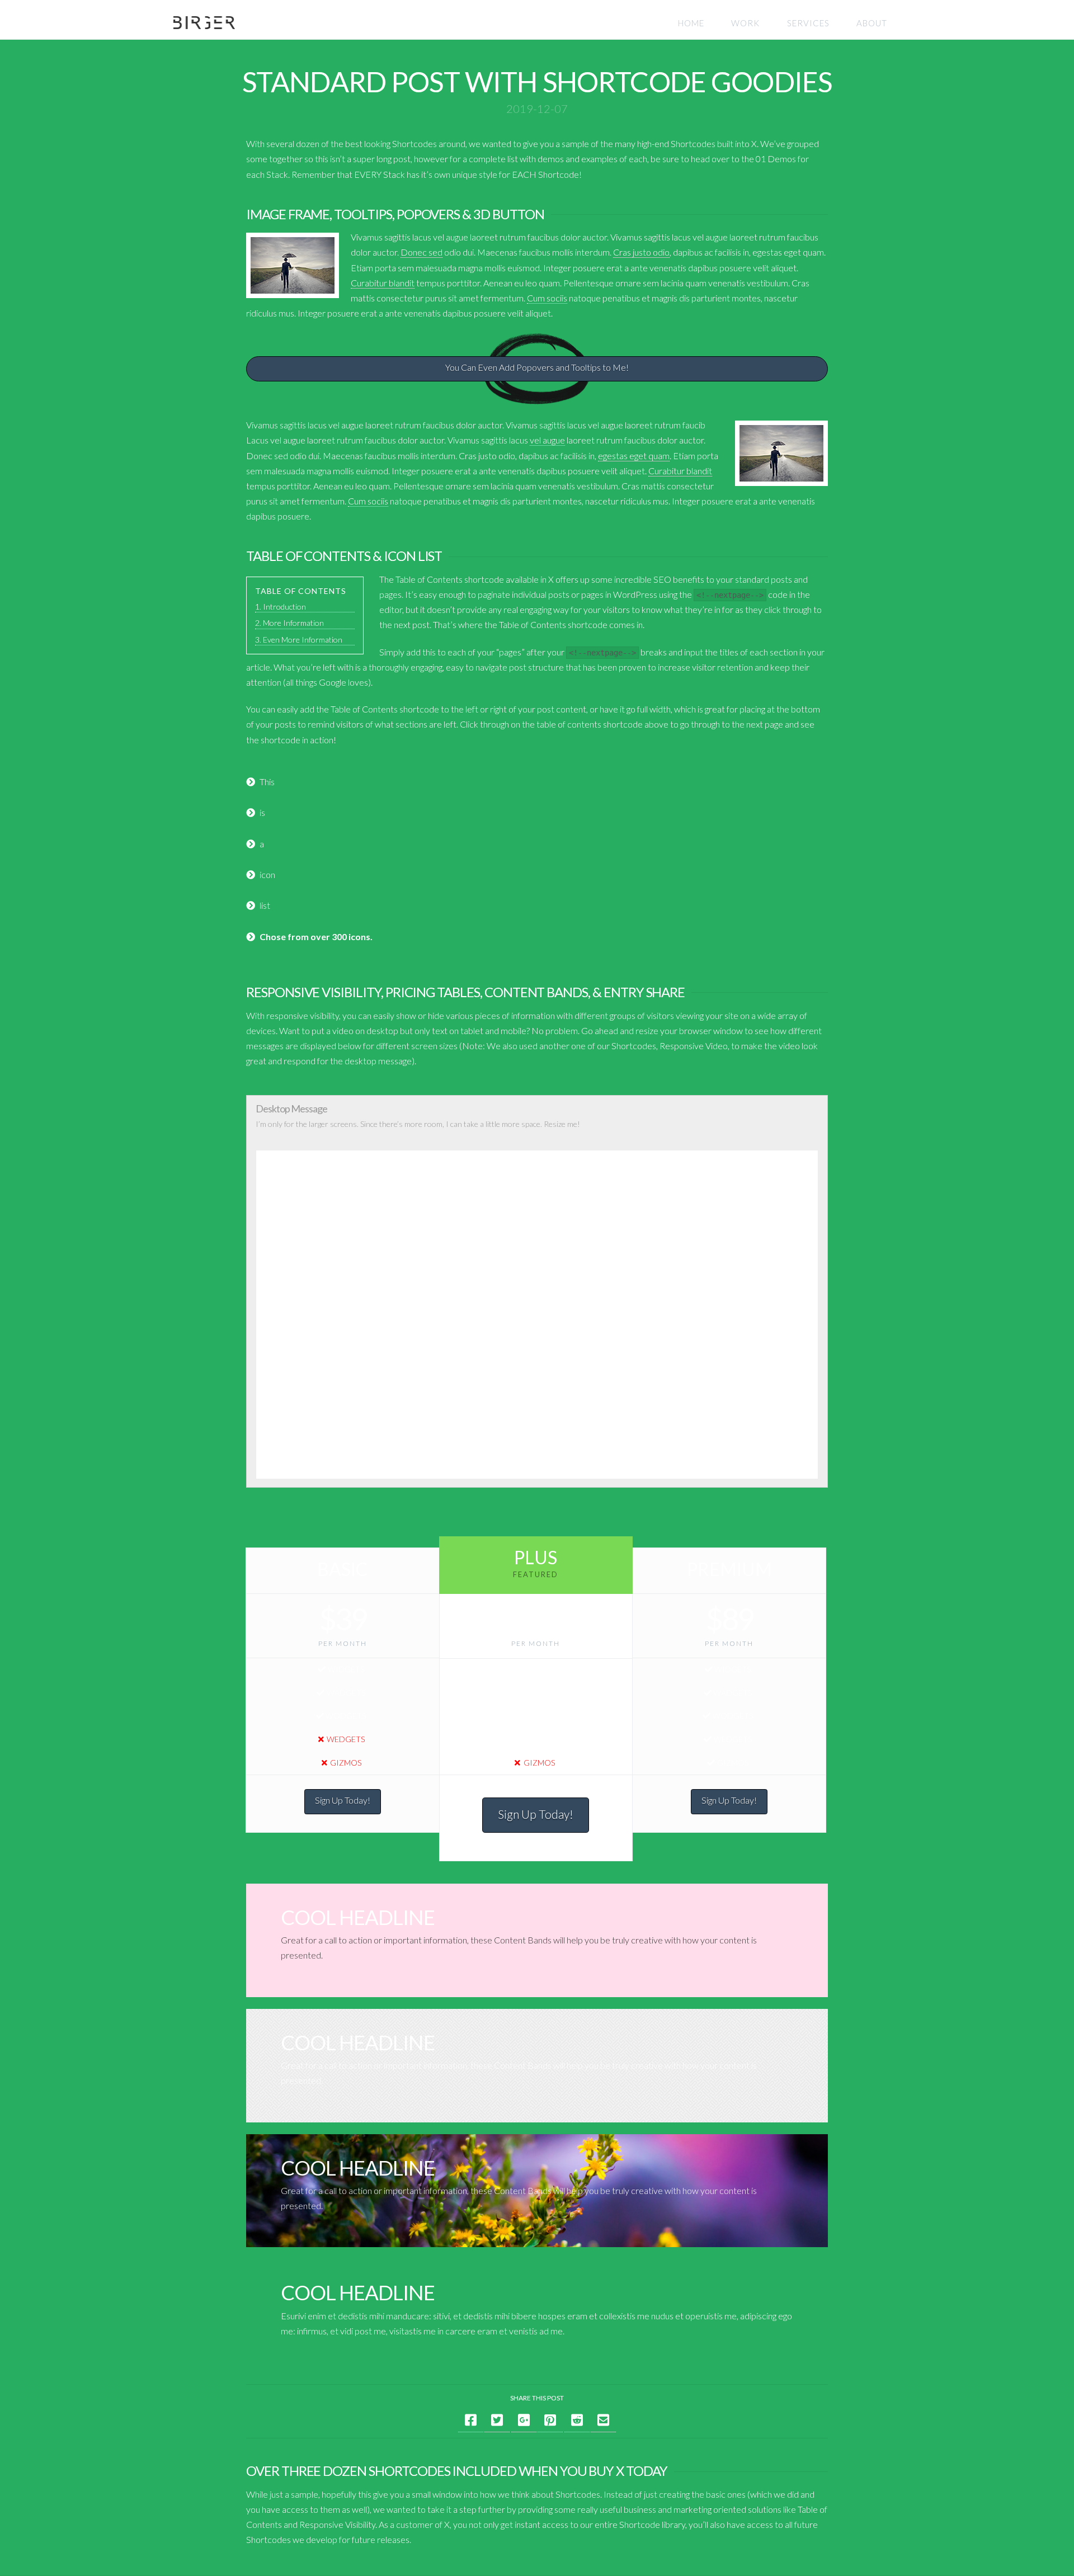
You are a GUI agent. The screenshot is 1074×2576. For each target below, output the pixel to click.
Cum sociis (547, 298)
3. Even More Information (299, 640)
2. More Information (289, 623)
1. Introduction (281, 607)
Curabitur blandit (383, 283)
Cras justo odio (641, 252)
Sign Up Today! (343, 1800)
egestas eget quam (634, 456)
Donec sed (421, 252)
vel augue (547, 440)
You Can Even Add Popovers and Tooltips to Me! (537, 367)
